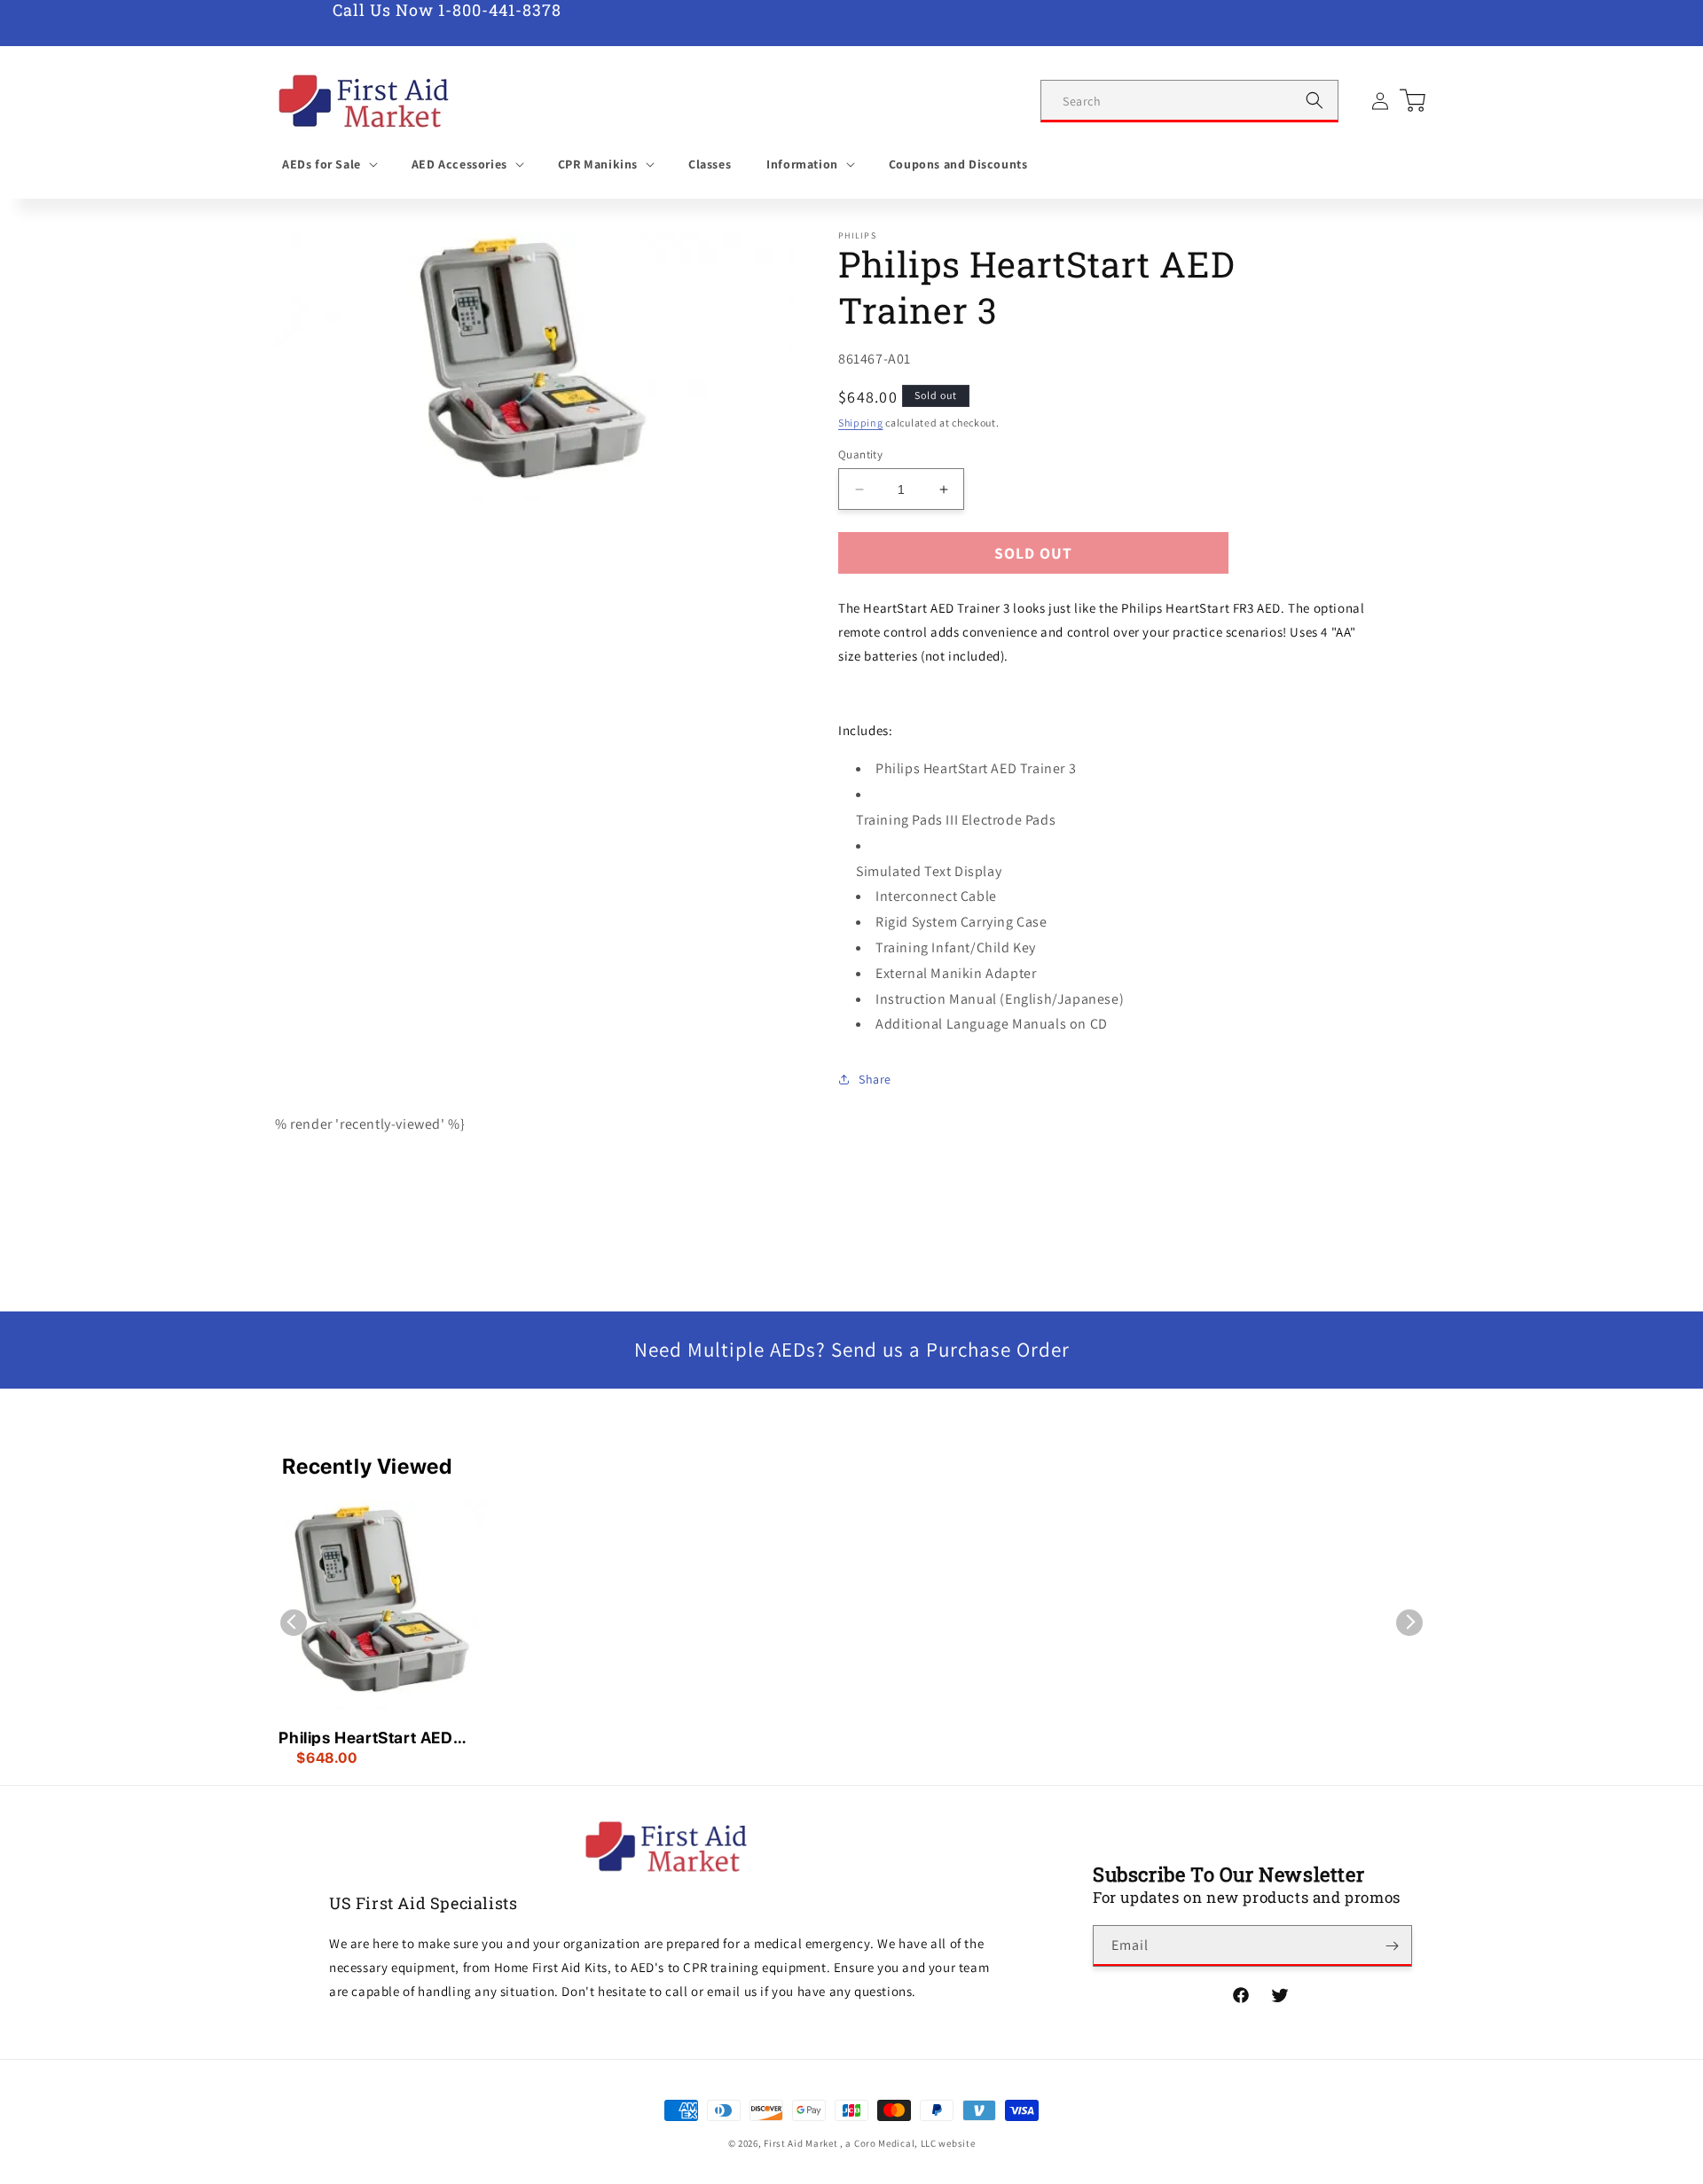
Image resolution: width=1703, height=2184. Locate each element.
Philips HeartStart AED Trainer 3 (365, 1739)
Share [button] (875, 1079)
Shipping (861, 423)
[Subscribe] (1392, 1946)
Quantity (860, 454)
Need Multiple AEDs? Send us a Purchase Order (852, 1350)
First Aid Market (800, 2143)
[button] (329, 164)
